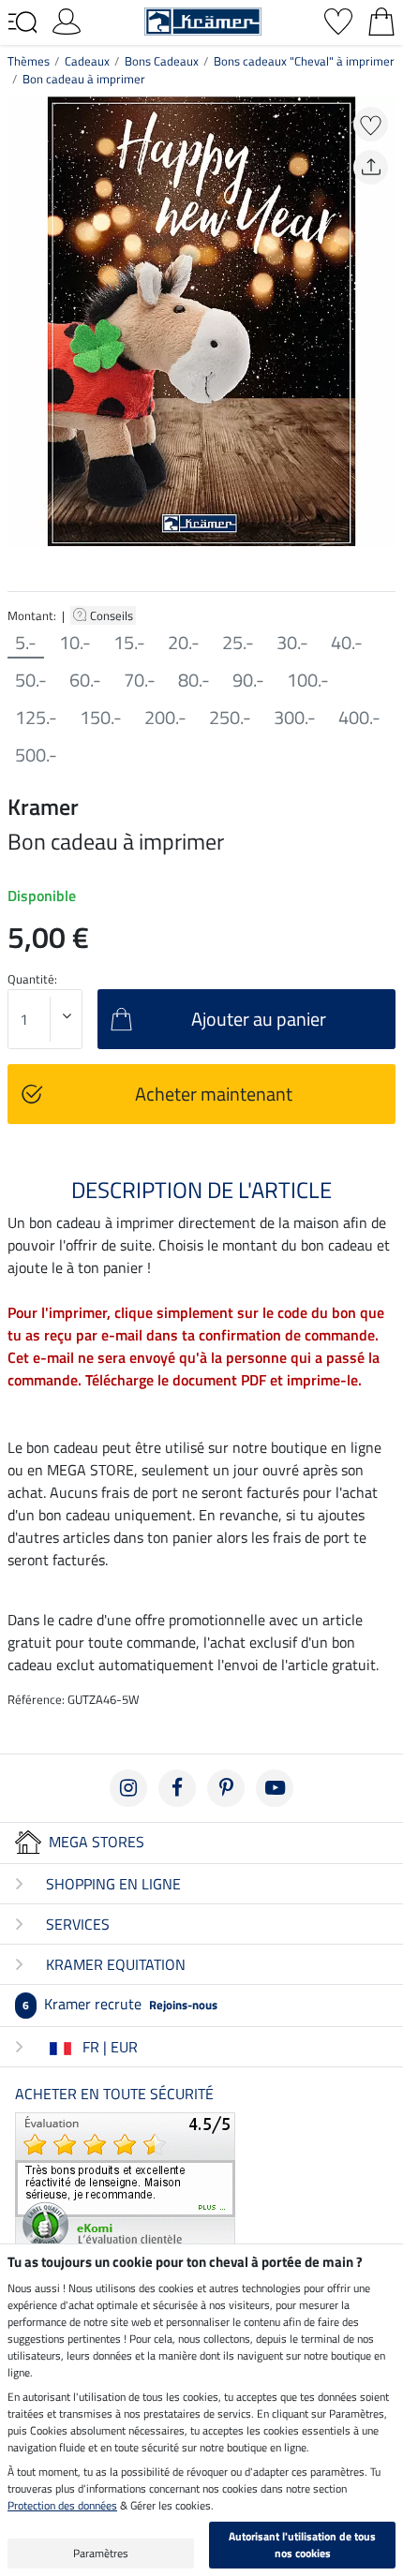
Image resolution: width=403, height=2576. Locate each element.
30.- (292, 643)
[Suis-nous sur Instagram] (128, 1788)
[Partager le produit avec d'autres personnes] (371, 167)
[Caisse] (381, 20)
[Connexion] (67, 20)
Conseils (113, 615)
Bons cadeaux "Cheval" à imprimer (304, 61)
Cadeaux (87, 61)
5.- (26, 643)
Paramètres (101, 2553)
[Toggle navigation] (22, 22)
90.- (248, 680)
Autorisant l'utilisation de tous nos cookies (302, 2545)
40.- (347, 643)
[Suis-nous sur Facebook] (177, 1788)
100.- (308, 680)
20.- (184, 643)
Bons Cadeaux (162, 61)
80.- (194, 680)
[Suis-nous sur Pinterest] (226, 1788)
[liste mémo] (338, 20)
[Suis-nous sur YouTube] (275, 1788)
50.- (31, 680)
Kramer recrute (120, 2004)
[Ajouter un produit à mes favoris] (371, 124)
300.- (295, 718)
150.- (101, 718)
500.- (36, 755)
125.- (36, 718)
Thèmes (29, 61)
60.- (85, 680)
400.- (359, 718)
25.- (238, 643)
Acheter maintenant (214, 1094)
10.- (75, 643)
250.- (230, 718)
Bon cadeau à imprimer (84, 79)
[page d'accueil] (203, 20)
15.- (129, 643)
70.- (140, 680)
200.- (165, 718)
